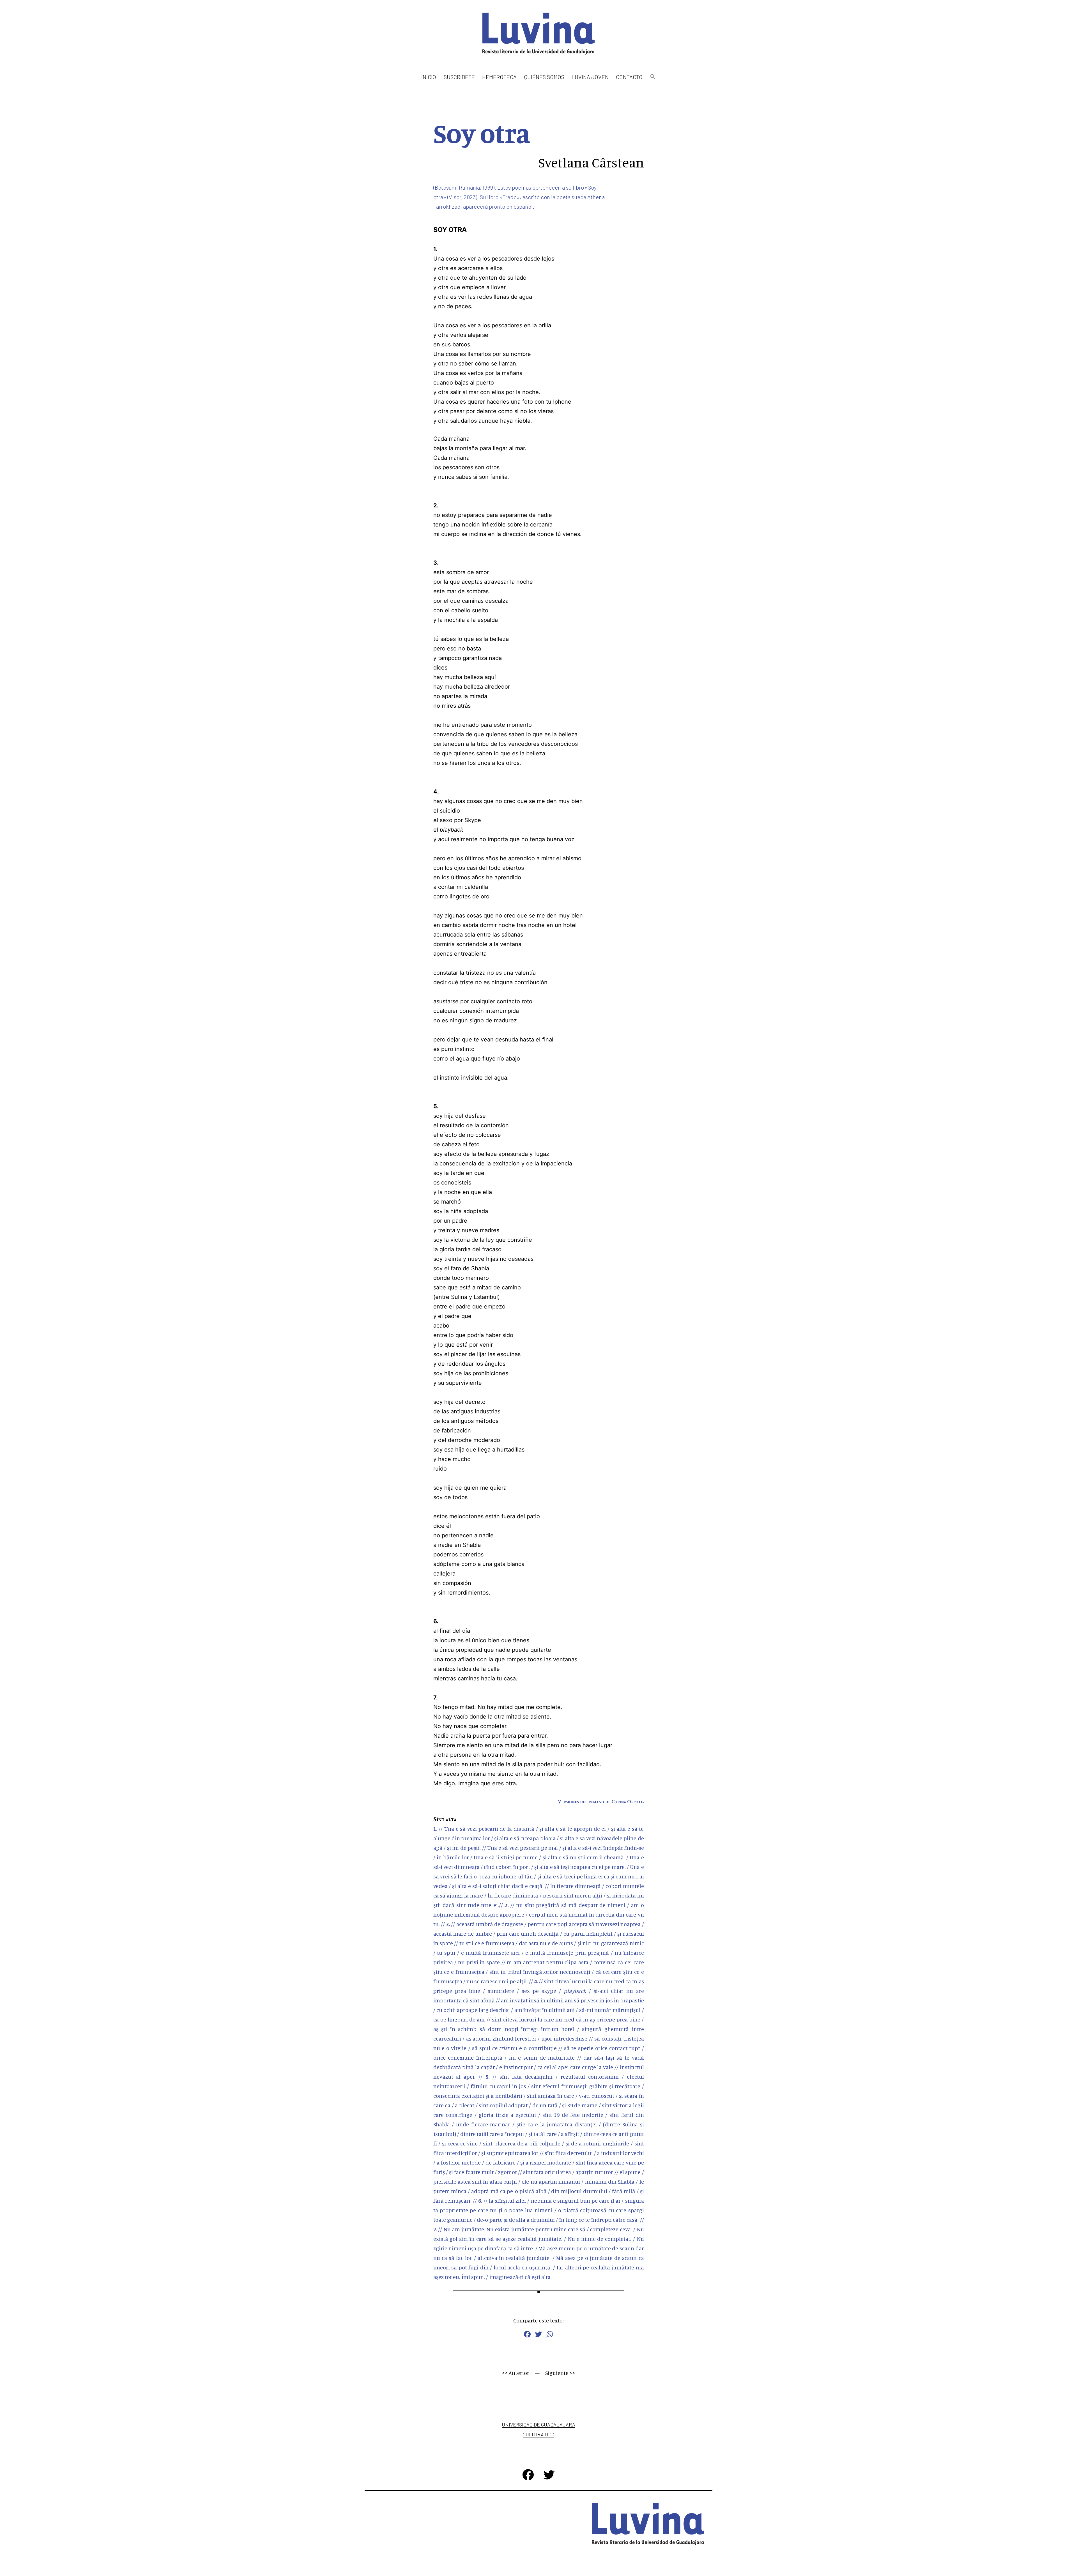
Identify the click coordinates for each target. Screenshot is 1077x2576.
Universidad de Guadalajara (538, 2425)
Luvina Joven (590, 77)
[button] (653, 77)
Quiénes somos (544, 77)
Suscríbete (459, 77)
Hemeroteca (499, 77)
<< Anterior (516, 2373)
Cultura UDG (538, 2434)
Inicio (429, 77)
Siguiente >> (560, 2373)
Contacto (629, 77)
